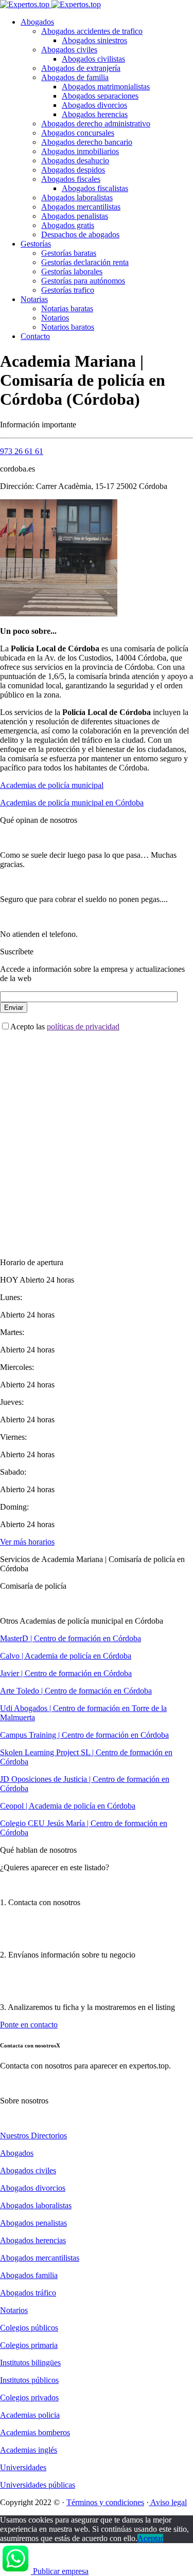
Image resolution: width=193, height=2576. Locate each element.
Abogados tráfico (28, 2293)
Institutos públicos (29, 2380)
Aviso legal (168, 2502)
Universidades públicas (38, 2485)
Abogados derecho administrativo (96, 124)
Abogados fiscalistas (95, 188)
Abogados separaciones (100, 96)
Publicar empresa (61, 2571)
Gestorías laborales (72, 271)
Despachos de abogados (80, 234)
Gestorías (36, 244)
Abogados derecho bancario (87, 142)
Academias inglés (29, 2450)
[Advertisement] (97, 1136)
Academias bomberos (35, 2432)
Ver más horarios (27, 1542)
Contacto (35, 336)
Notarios (55, 318)
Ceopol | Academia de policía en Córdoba (68, 1806)
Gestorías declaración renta (85, 262)
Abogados (37, 22)
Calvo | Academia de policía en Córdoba (66, 1656)
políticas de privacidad (83, 1027)
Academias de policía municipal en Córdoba (72, 803)
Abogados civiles (69, 50)
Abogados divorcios (94, 105)
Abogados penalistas (75, 216)
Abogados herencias (95, 114)
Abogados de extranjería (81, 68)
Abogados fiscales (71, 179)
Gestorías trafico (68, 290)
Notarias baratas (67, 308)
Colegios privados (29, 2398)
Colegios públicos (29, 2328)
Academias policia (30, 2415)
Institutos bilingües (30, 2363)
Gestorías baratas (69, 253)
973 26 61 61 (22, 451)
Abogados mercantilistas (81, 207)
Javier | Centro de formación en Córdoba (66, 1673)
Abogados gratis (68, 225)
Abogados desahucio (75, 161)
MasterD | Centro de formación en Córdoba (71, 1638)
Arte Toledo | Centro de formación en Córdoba (76, 1691)
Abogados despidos (73, 170)
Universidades (23, 2467)
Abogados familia (29, 2275)
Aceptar (150, 2538)
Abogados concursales (78, 133)
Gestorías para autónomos (83, 281)
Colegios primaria (29, 2345)
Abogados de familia (75, 77)
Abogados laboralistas (77, 198)
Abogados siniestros (94, 40)
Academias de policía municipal (52, 785)
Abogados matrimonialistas (106, 87)
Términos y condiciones (105, 2502)
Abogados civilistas (93, 59)
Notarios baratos (68, 327)
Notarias (34, 299)
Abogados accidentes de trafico (92, 31)
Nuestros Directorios (33, 2136)
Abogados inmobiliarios (80, 151)
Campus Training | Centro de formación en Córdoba (84, 1735)
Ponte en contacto (29, 2025)
